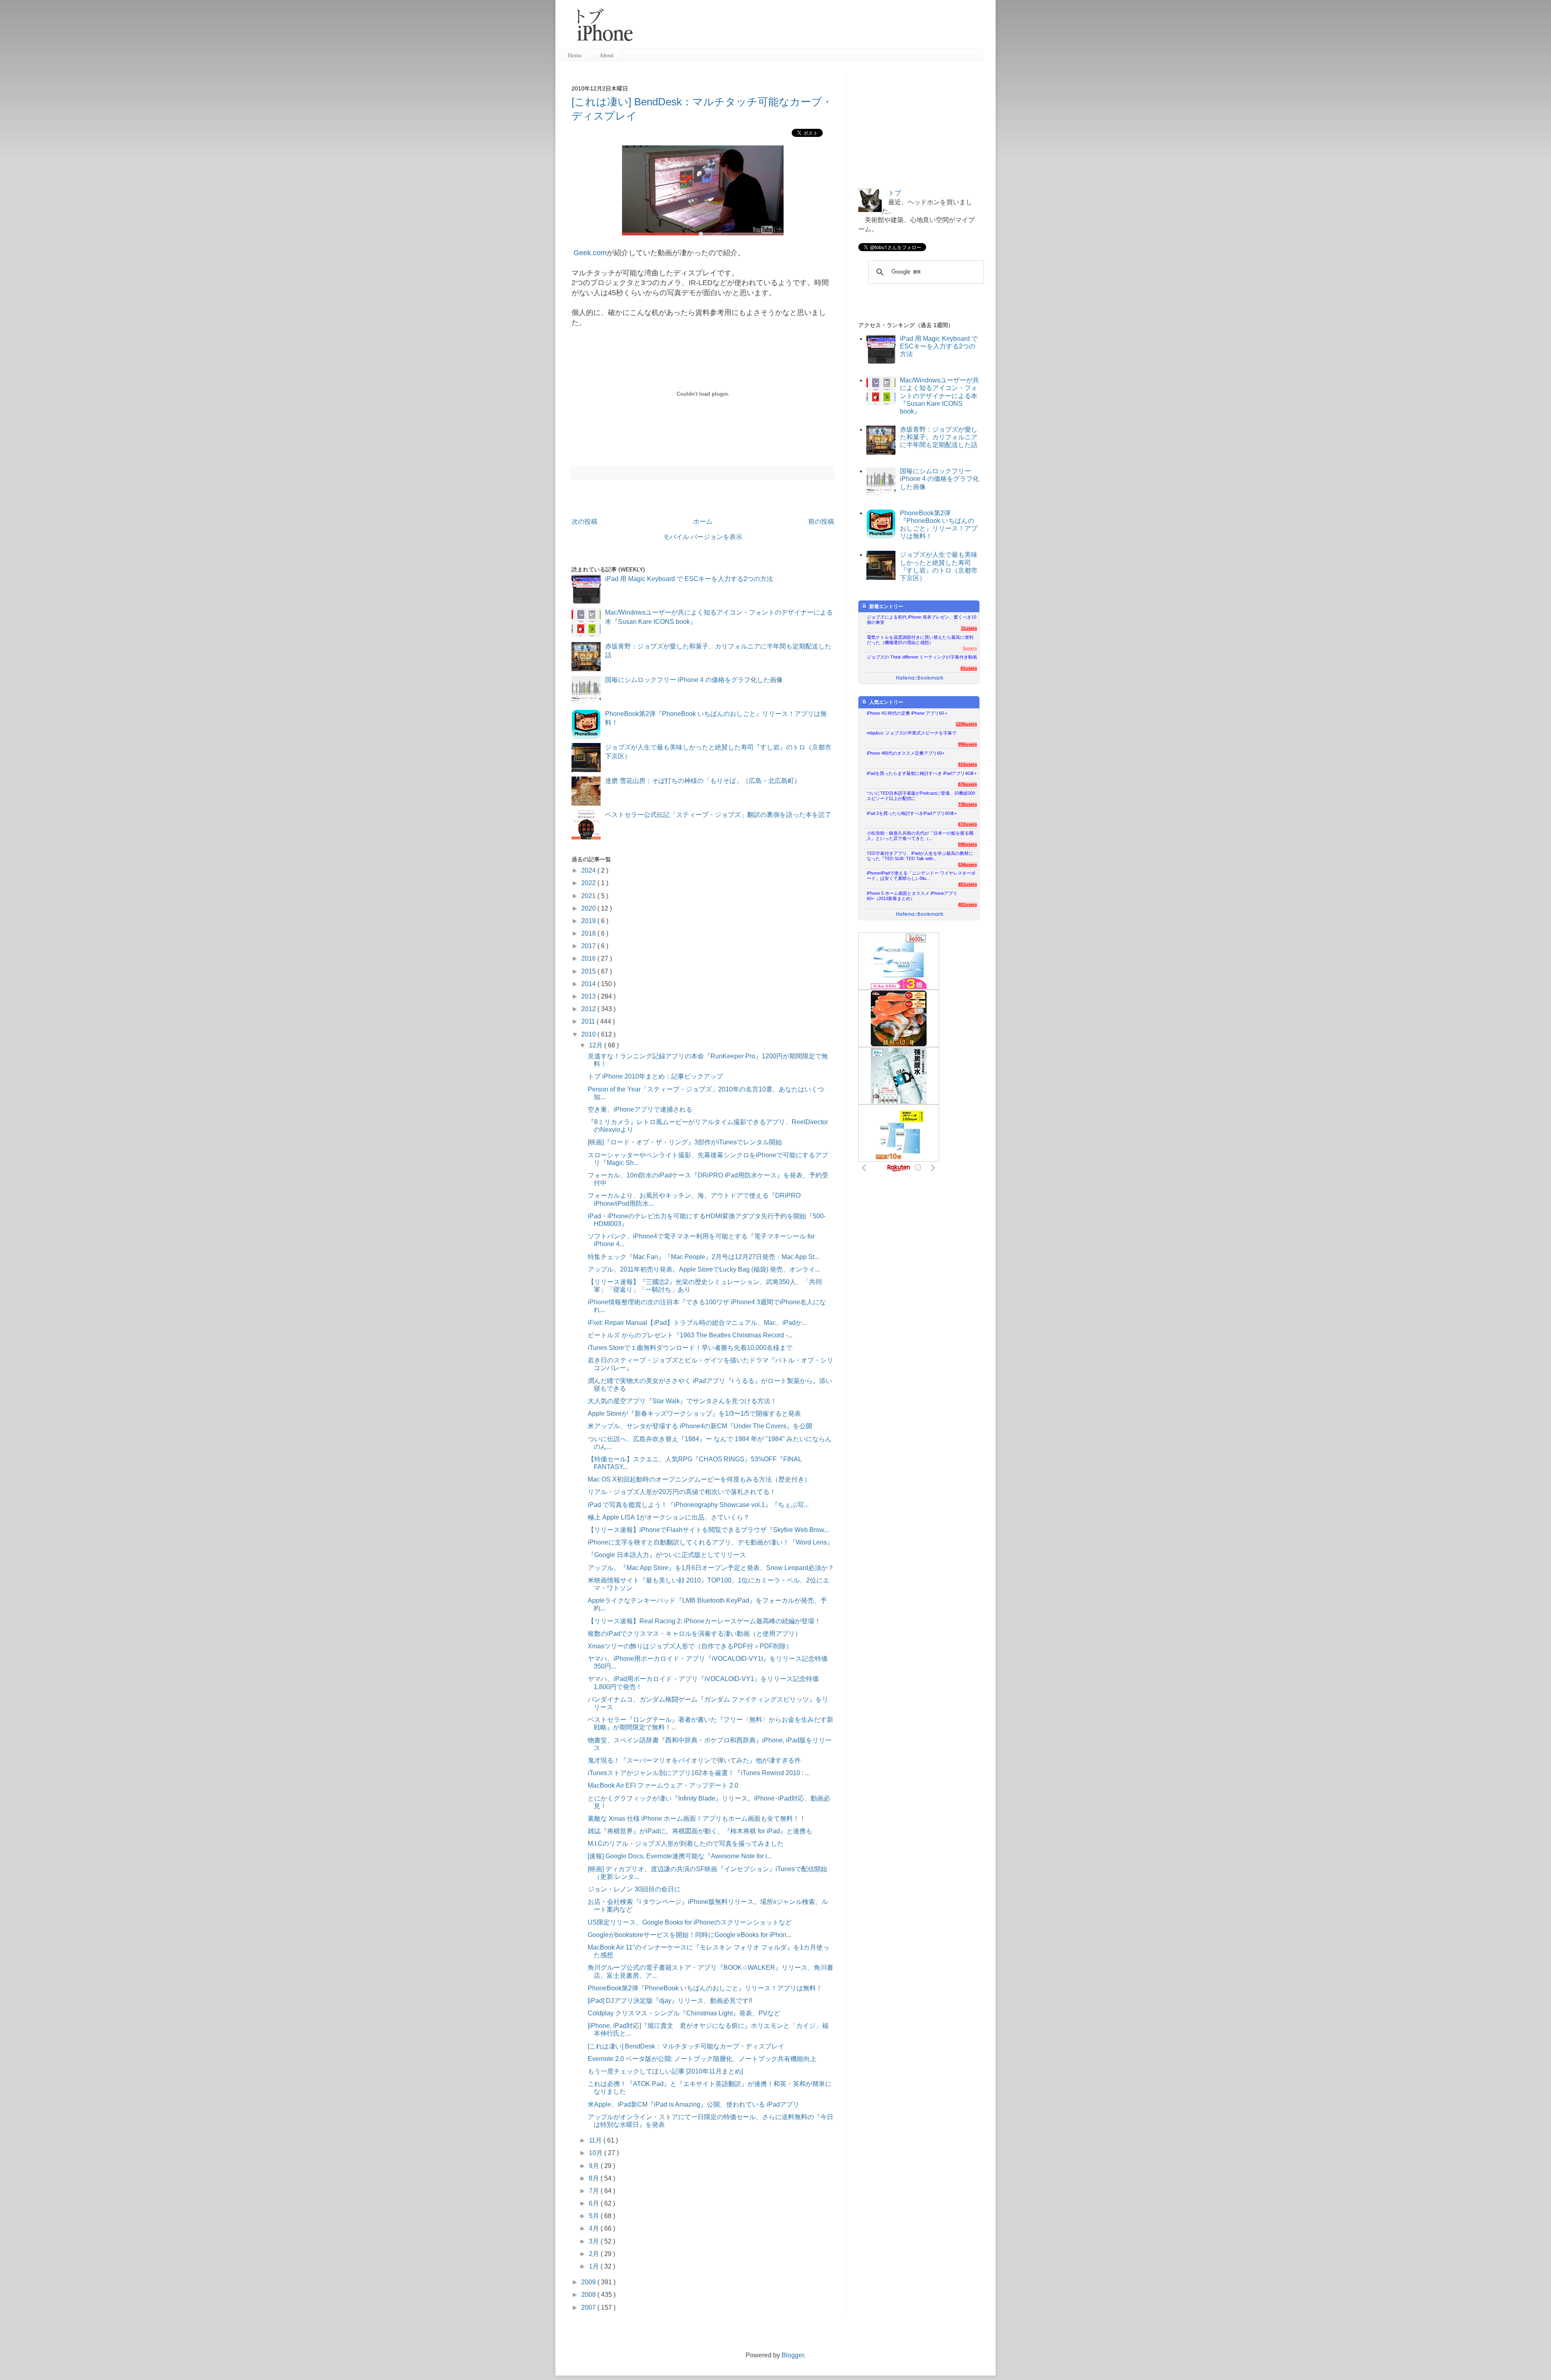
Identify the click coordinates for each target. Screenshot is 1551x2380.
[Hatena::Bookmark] (920, 678)
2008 (589, 2295)
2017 (589, 946)
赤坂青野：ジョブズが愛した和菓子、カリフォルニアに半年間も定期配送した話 (939, 437)
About (606, 55)
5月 (595, 2216)
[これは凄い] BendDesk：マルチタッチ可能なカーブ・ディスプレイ (686, 2046)
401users (968, 905)
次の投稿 (584, 522)
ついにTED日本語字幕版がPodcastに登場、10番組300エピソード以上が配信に (921, 796)
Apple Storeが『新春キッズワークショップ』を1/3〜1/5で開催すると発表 (694, 1414)
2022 (589, 883)
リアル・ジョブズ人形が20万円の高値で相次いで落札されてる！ (682, 1492)
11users (969, 628)
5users (970, 648)
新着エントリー (886, 607)
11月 (596, 2140)
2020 (589, 908)
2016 (589, 958)
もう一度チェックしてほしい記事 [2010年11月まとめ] (665, 2071)
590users (968, 844)
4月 (595, 2228)
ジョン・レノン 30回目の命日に (634, 1889)
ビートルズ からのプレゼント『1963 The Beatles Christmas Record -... (690, 1335)
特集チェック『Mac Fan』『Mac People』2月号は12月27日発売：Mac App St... (703, 1257)
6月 (595, 2203)
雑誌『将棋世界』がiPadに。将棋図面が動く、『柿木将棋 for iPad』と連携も (700, 1831)
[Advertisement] (811, 28)
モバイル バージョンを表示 (703, 537)
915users (968, 764)
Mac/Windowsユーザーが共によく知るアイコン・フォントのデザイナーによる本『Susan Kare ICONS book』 (939, 396)
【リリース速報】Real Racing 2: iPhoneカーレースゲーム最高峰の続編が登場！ (704, 1621)
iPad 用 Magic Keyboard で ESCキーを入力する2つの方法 (689, 579)
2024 (589, 870)
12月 (597, 1045)
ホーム (703, 522)
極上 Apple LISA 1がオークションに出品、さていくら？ (669, 1517)
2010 (589, 1034)
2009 (589, 2282)
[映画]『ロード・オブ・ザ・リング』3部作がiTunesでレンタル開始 (685, 1142)
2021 (589, 896)
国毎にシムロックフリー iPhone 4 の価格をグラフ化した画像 (694, 680)
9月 (595, 2166)
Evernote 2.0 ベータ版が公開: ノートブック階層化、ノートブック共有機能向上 (702, 2059)
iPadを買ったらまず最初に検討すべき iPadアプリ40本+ (922, 773)
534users (968, 865)
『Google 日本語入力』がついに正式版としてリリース (667, 1555)
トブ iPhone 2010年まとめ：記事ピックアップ (655, 1076)
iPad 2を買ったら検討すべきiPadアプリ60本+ (912, 813)
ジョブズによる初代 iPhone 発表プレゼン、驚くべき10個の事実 (922, 620)
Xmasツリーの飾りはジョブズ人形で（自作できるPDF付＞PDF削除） (690, 1646)
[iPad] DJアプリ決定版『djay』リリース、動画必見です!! (670, 2001)
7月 (595, 2191)
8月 (595, 2178)
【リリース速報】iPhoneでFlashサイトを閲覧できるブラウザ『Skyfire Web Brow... (708, 1530)
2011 (589, 1021)
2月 (595, 2254)
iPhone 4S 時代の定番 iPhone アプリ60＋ (908, 713)
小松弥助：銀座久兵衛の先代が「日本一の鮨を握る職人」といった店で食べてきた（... (920, 836)
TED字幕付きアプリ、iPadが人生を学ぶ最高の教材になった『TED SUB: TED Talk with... (920, 856)
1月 (595, 2266)
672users (968, 824)
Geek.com (590, 253)
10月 (597, 2153)
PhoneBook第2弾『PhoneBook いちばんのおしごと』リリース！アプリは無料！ (705, 1988)
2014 (589, 984)
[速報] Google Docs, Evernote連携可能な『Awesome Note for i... (680, 1856)
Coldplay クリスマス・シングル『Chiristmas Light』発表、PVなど (684, 2013)
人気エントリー (886, 702)
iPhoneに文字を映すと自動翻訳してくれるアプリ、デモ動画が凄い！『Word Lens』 (710, 1542)
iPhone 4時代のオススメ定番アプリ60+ (906, 753)
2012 (589, 1009)
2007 (589, 2308)
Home (575, 55)
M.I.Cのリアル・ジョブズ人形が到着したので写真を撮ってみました (686, 1844)
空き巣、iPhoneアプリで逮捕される (640, 1109)
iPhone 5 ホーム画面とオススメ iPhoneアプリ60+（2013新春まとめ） (912, 896)
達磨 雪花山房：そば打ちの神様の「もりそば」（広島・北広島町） (703, 781)
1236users (966, 724)
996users (968, 744)
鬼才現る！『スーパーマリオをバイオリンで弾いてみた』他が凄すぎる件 (694, 1760)
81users (969, 668)
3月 (595, 2241)
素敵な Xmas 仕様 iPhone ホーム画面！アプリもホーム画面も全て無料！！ (697, 1819)
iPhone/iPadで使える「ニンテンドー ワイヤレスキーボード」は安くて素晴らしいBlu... (921, 876)
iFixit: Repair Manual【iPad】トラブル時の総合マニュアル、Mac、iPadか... (697, 1323)
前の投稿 (821, 522)
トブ (895, 193)
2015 (589, 971)
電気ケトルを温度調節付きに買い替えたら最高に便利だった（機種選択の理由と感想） (920, 640)
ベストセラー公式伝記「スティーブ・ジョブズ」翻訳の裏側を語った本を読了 (718, 815)
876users (968, 784)
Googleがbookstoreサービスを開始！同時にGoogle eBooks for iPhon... (689, 1935)
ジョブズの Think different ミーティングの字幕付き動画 (922, 657)
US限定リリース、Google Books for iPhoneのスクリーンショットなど (690, 1922)
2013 (589, 996)
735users (968, 804)
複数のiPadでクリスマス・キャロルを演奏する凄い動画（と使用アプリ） (695, 1634)
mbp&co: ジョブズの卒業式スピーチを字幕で (912, 733)
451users (968, 884)
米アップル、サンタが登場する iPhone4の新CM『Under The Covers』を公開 (700, 1426)
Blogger (793, 2355)
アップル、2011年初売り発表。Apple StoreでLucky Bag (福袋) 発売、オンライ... (704, 1269)
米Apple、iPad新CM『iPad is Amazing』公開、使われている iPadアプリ (694, 2104)
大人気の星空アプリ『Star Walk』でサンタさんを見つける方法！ (682, 1401)
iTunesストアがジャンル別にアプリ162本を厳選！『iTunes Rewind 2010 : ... (699, 1773)
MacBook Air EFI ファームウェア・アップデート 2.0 (663, 1785)
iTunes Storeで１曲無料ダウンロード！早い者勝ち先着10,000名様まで (690, 1348)
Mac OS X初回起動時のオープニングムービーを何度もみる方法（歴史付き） (699, 1479)
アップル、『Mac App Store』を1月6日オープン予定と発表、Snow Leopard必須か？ (711, 1568)
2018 (589, 933)
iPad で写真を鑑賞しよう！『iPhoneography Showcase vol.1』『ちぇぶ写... (698, 1505)
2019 (589, 921)
